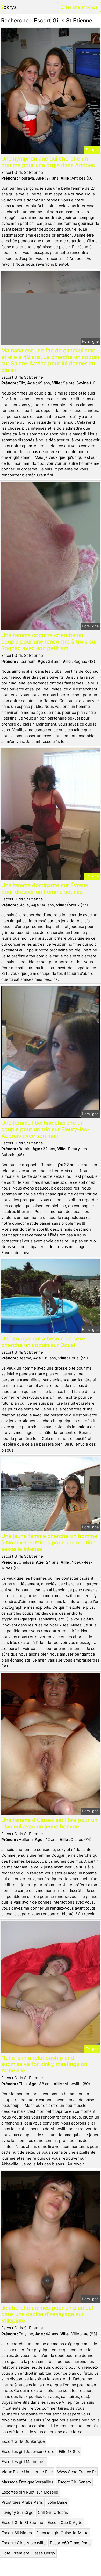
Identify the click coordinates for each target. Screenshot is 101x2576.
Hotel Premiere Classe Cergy (28, 2553)
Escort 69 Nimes (17, 2533)
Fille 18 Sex (69, 2451)
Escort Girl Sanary (74, 2482)
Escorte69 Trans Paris (70, 2543)
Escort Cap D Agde (65, 2523)
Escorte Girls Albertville (24, 2543)
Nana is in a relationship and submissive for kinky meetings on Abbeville (44, 2064)
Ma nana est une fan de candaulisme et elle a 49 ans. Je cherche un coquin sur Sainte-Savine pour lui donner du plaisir (50, 360)
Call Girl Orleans (53, 2512)
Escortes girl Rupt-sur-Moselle (30, 2492)
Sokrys (8, 7)
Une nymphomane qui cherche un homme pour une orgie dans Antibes (48, 162)
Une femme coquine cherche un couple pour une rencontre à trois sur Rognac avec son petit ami (49, 642)
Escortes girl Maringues (23, 2462)
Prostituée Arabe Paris (22, 2502)
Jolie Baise (57, 2502)
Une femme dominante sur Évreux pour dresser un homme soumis (45, 888)
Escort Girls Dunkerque (23, 2441)
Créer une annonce (79, 7)
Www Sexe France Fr (77, 2472)
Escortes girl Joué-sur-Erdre (28, 2451)
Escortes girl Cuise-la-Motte (62, 2533)
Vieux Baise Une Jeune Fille (27, 2472)
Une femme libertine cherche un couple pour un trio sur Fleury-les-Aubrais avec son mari (45, 1129)
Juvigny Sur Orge (17, 2512)
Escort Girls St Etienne (22, 2523)
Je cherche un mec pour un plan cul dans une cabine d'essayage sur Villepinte (47, 2314)
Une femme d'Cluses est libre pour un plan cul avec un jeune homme (49, 1823)
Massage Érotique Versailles (27, 2482)
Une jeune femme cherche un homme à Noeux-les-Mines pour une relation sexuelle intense (49, 1543)
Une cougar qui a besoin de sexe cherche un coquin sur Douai (43, 1342)
